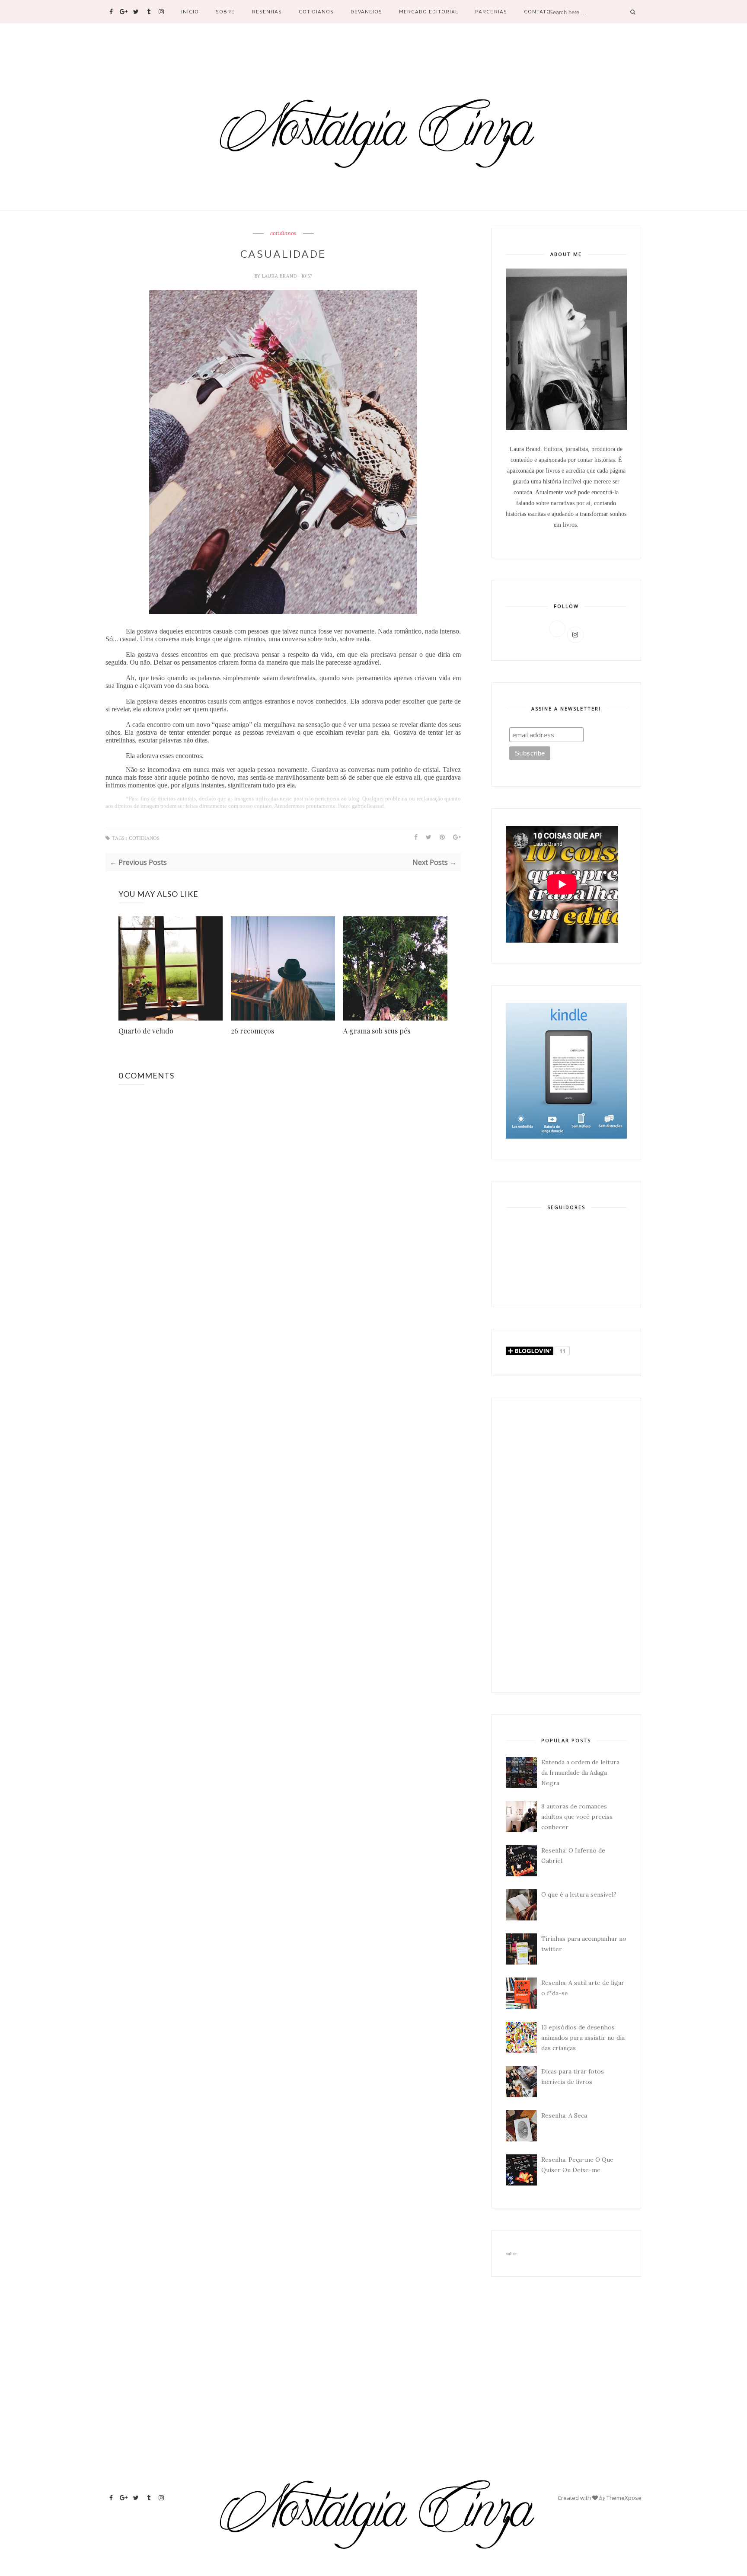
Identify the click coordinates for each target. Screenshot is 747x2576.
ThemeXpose (624, 2498)
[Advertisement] (566, 1545)
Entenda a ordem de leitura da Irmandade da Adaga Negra (580, 1773)
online (511, 2254)
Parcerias (491, 11)
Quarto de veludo (146, 1031)
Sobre (225, 11)
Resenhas (267, 11)
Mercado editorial (429, 11)
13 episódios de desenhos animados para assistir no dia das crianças (583, 2038)
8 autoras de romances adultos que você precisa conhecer (577, 1817)
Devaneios (366, 11)
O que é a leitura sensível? (579, 1894)
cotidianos (283, 234)
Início (190, 11)
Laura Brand (280, 276)
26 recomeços (252, 1031)
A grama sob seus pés (377, 1031)
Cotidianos (316, 11)
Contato (537, 11)
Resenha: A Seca (564, 2115)
